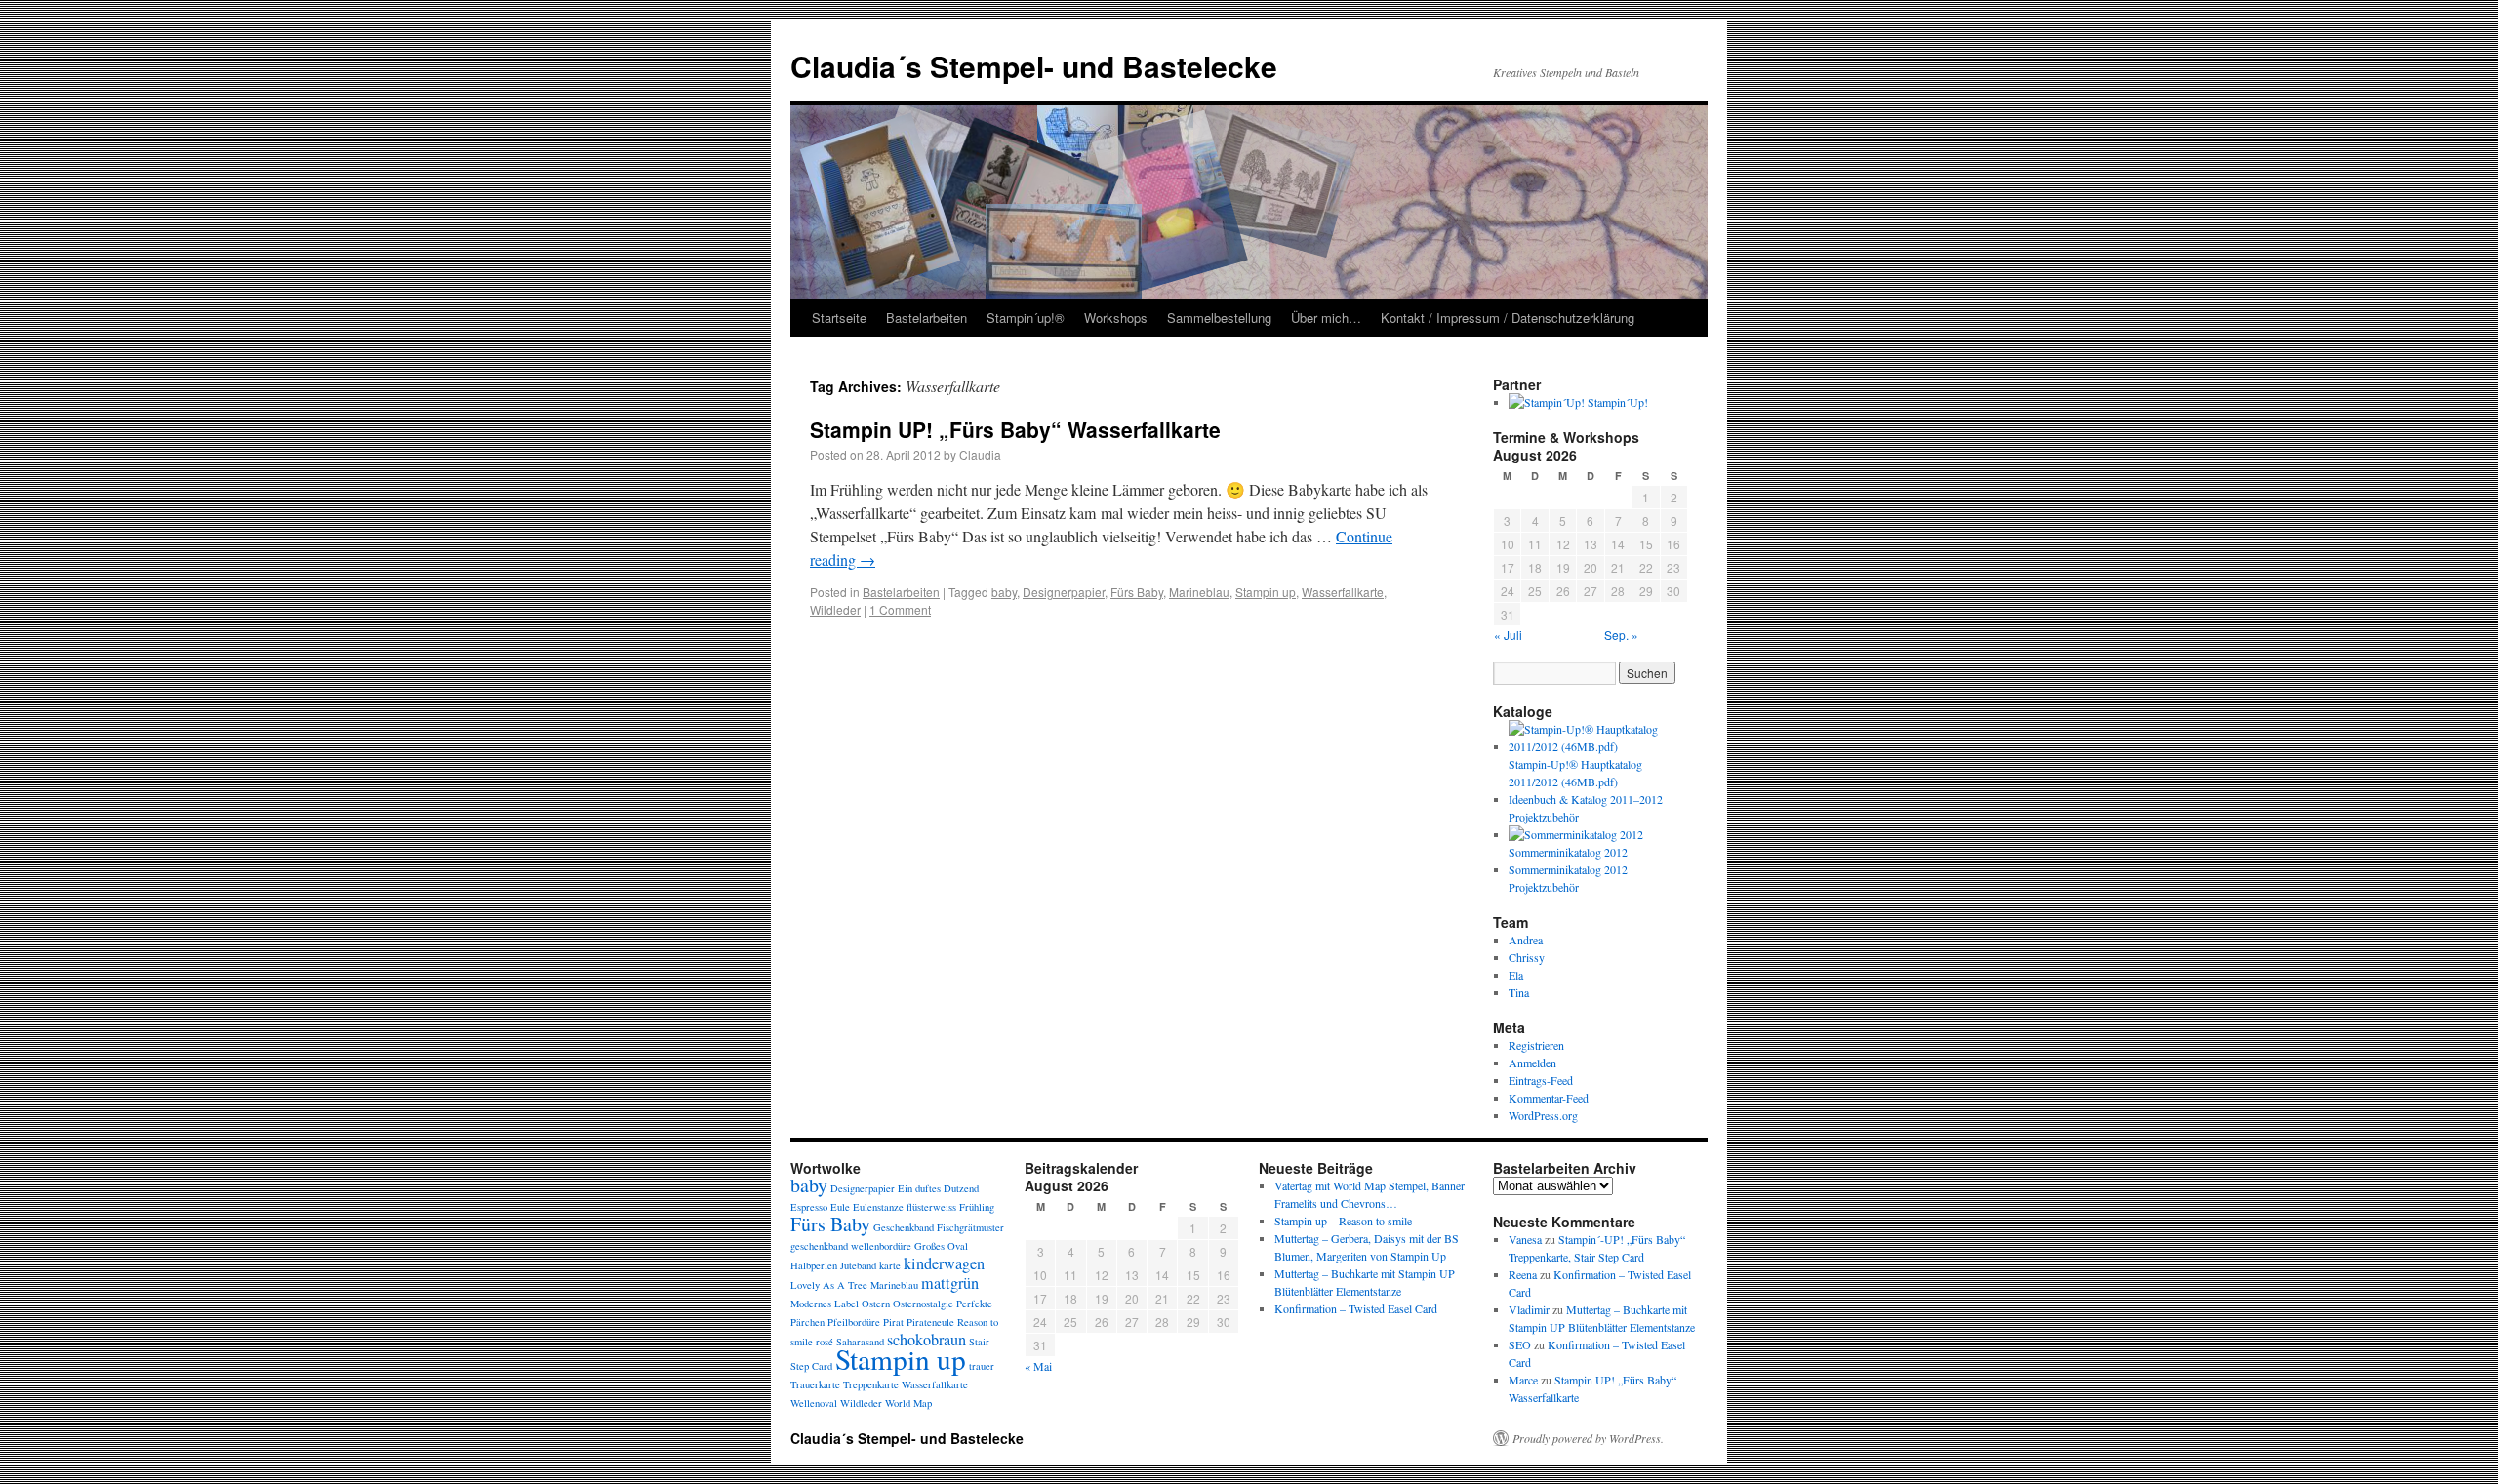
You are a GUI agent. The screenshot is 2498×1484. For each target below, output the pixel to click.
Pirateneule (930, 1322)
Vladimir (1529, 1309)
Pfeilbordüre (854, 1322)
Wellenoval (814, 1403)
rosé (825, 1342)
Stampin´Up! (1616, 402)
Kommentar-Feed (1549, 1098)
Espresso (809, 1207)
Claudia (980, 454)
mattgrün (950, 1283)
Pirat (893, 1322)
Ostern (876, 1304)
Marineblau (1199, 592)
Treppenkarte (871, 1384)
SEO (1520, 1344)
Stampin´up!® (1026, 318)
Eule (840, 1207)
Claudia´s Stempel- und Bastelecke (1034, 66)
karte (890, 1265)
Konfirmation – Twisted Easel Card (1356, 1308)
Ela (1516, 975)
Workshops (1116, 318)
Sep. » (1621, 635)
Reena (1523, 1274)
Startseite (839, 318)
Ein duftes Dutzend (938, 1188)
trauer (982, 1366)
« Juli (1508, 635)
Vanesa (1525, 1239)
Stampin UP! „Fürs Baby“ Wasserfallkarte (1015, 429)
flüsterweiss (931, 1207)
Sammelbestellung (1219, 318)
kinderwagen (944, 1263)
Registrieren (1536, 1045)
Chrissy (1527, 957)
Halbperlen (814, 1265)
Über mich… (1326, 318)
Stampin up (1266, 592)
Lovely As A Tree (829, 1285)
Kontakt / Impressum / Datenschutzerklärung (1508, 318)
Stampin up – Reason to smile (1343, 1221)
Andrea (1526, 940)
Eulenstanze (878, 1207)
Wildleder (835, 609)
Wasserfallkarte (1343, 592)
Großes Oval (941, 1246)
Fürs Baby (1137, 592)
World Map (908, 1403)
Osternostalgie (923, 1304)
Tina (1519, 992)
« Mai (1038, 1366)
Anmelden (1532, 1063)
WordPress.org (1543, 1115)
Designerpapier (1064, 592)
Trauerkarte (815, 1384)
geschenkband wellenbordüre (851, 1246)
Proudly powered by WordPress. (1588, 1438)
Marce (1523, 1380)
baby (1004, 592)
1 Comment (900, 609)
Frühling (977, 1207)
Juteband (858, 1265)
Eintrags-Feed (1541, 1080)
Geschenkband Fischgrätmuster (939, 1227)
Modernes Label (825, 1304)
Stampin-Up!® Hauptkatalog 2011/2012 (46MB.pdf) (1575, 773)
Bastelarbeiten (927, 318)
